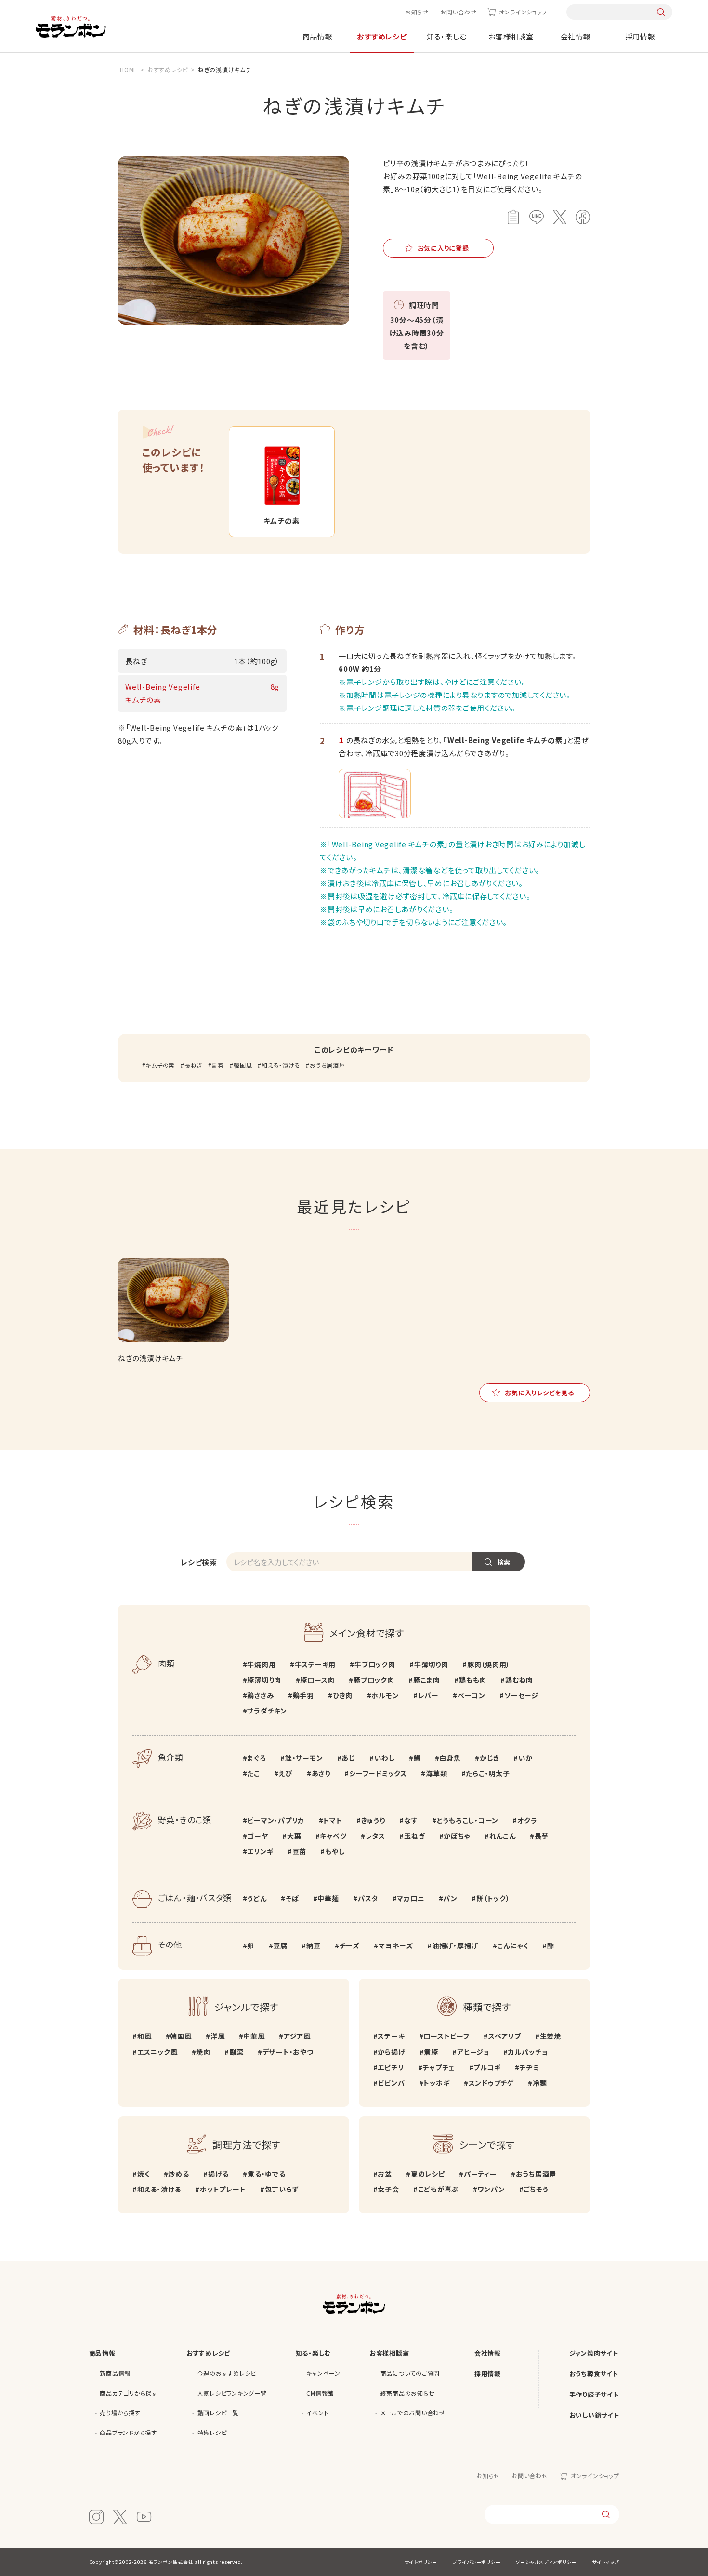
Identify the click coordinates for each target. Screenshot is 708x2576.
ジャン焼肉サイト (594, 2353)
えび (286, 1773)
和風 (144, 2036)
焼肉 (203, 2052)
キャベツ (333, 1836)
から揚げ (391, 2052)
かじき (490, 1758)
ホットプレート (223, 2189)
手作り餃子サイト (594, 2394)
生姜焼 (551, 2036)
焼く (143, 2174)
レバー (428, 1695)
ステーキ (391, 2036)
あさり (321, 1773)
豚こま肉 (427, 1680)
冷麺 (540, 2083)
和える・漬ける (281, 1065)
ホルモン (385, 1695)
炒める (178, 2174)
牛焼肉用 (261, 1664)
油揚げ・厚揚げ (455, 1945)
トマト (333, 1820)
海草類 (436, 1773)
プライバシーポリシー (477, 2562)
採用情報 (640, 36)
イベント (317, 2413)
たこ (254, 1773)
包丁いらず (282, 2189)
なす (411, 1820)
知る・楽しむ (447, 36)
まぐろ (256, 1758)
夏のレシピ (428, 2174)
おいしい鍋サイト (594, 2415)
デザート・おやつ (288, 2052)
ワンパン (491, 2189)
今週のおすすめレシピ (227, 2373)
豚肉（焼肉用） (489, 1664)
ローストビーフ (446, 2036)
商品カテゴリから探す (129, 2393)
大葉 (294, 1836)
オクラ (527, 1820)
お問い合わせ (459, 12)
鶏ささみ (260, 1695)
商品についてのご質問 (410, 2373)
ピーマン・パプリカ (276, 1820)
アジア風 (297, 2036)
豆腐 (280, 1945)
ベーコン (472, 1695)
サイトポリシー (421, 2562)
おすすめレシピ (382, 36)
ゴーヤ (257, 1836)
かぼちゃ (457, 1836)
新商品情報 (115, 2373)
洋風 (217, 2036)
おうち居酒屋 (327, 1065)
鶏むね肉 (519, 1680)
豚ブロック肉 (374, 1680)
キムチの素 (160, 1065)
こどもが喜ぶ (438, 2189)
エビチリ (391, 2067)
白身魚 (450, 1758)
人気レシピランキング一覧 (232, 2393)
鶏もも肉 (473, 1680)
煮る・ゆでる (266, 2174)
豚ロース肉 (317, 1680)
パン (450, 1898)
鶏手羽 (303, 1695)
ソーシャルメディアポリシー (546, 2562)
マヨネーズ (396, 1945)
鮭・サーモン (304, 1758)
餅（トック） (493, 1898)
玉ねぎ (414, 1836)
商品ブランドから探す (128, 2432)
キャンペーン (323, 2373)
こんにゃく (513, 1945)
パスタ (368, 1898)
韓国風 (243, 1065)
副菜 (218, 1065)
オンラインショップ (523, 12)
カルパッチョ (528, 2052)
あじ (348, 1758)
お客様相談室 (511, 36)
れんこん (503, 1836)
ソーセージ (521, 1695)
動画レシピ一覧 (218, 2413)
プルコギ (487, 2067)
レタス (375, 1836)
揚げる (218, 2174)
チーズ (350, 1945)
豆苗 (299, 1851)
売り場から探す (120, 2413)
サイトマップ (606, 2562)
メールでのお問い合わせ (413, 2413)
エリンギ (260, 1851)
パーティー (480, 2174)
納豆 (313, 1945)
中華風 (254, 2036)
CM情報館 (320, 2393)
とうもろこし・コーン (468, 1820)
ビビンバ (391, 2083)
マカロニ (411, 1898)
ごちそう (536, 2189)
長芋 (542, 1836)
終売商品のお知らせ (408, 2393)
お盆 (385, 2174)
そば (292, 1898)
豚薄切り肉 (264, 1680)
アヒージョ (473, 2052)
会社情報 (576, 36)
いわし (384, 1758)
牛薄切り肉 (431, 1664)
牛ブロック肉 (375, 1664)
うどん (257, 1898)
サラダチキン (267, 1711)
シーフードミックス (378, 1773)
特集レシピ (212, 2432)
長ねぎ (193, 1065)
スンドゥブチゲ (491, 2083)
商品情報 (318, 36)
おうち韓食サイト (594, 2374)
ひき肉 (343, 1695)
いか (525, 1758)
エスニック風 (157, 2052)
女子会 (388, 2189)
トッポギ (436, 2083)
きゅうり (373, 1820)
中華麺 (328, 1898)
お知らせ (417, 12)
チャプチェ (439, 2067)
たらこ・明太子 (488, 1773)
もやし (335, 1851)
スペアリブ (505, 2036)
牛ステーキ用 (315, 1664)
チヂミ (529, 2067)
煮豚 (431, 2052)
